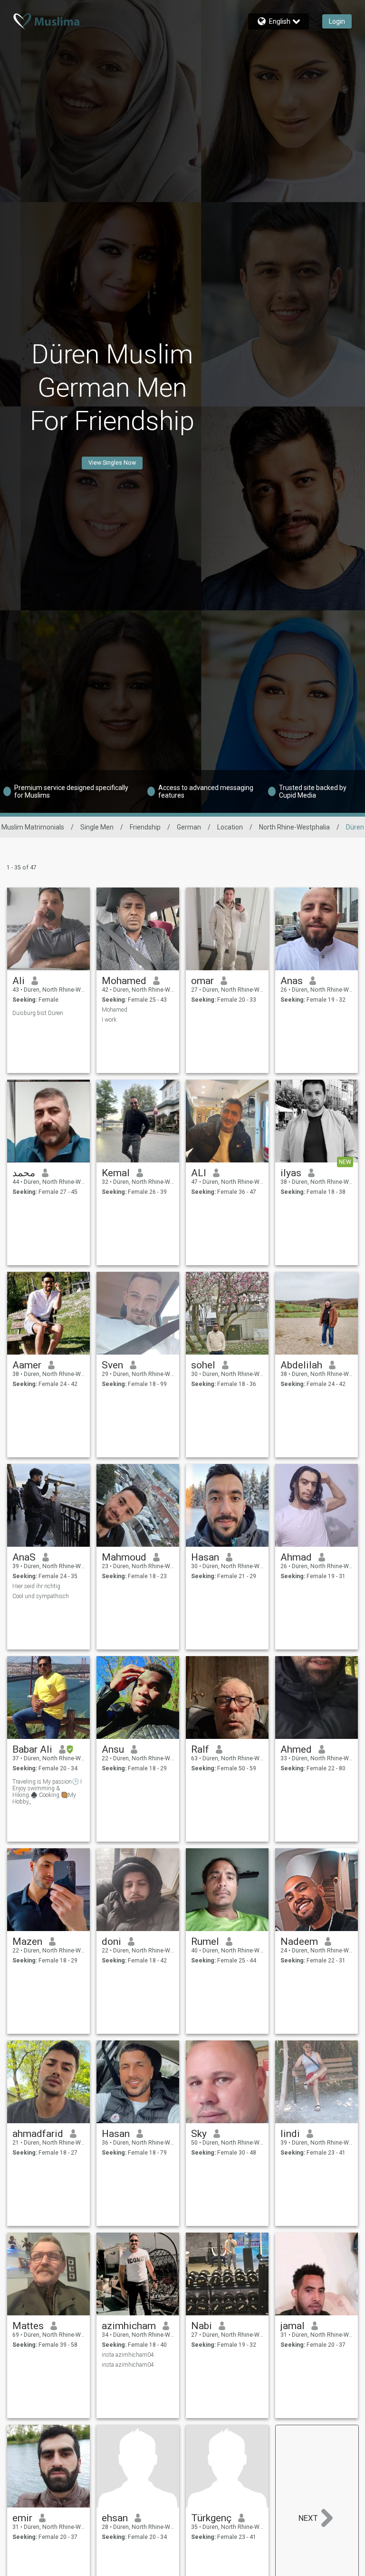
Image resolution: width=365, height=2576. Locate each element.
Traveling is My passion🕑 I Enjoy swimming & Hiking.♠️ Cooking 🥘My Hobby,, (47, 1792)
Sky (199, 2134)
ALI (199, 1173)
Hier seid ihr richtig (36, 1586)
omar (202, 981)
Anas (292, 981)
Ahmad (296, 1557)
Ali (19, 981)
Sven (112, 1365)
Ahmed (296, 1749)
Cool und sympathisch (41, 1596)
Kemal (116, 1173)
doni (111, 1942)
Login (337, 21)
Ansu (113, 1749)
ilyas (291, 1173)
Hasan (205, 1557)
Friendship (145, 827)
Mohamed (124, 981)
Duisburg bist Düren (38, 1013)
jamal (293, 2326)
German (189, 827)
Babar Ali (32, 1749)
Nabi (202, 2326)
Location (230, 827)
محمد (24, 1173)
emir (22, 2518)
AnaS (24, 1557)
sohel (203, 1365)
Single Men (97, 827)
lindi (290, 2134)
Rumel (205, 1942)
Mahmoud (124, 1557)
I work (109, 1020)
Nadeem (299, 1942)
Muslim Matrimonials (33, 827)
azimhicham (129, 2326)
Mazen (27, 1942)
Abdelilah (301, 1365)
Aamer (27, 1365)
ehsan (115, 2518)
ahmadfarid (38, 2134)
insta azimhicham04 (128, 2355)
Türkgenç (211, 2518)
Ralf (200, 1749)
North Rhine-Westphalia (294, 827)
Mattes (28, 2326)
